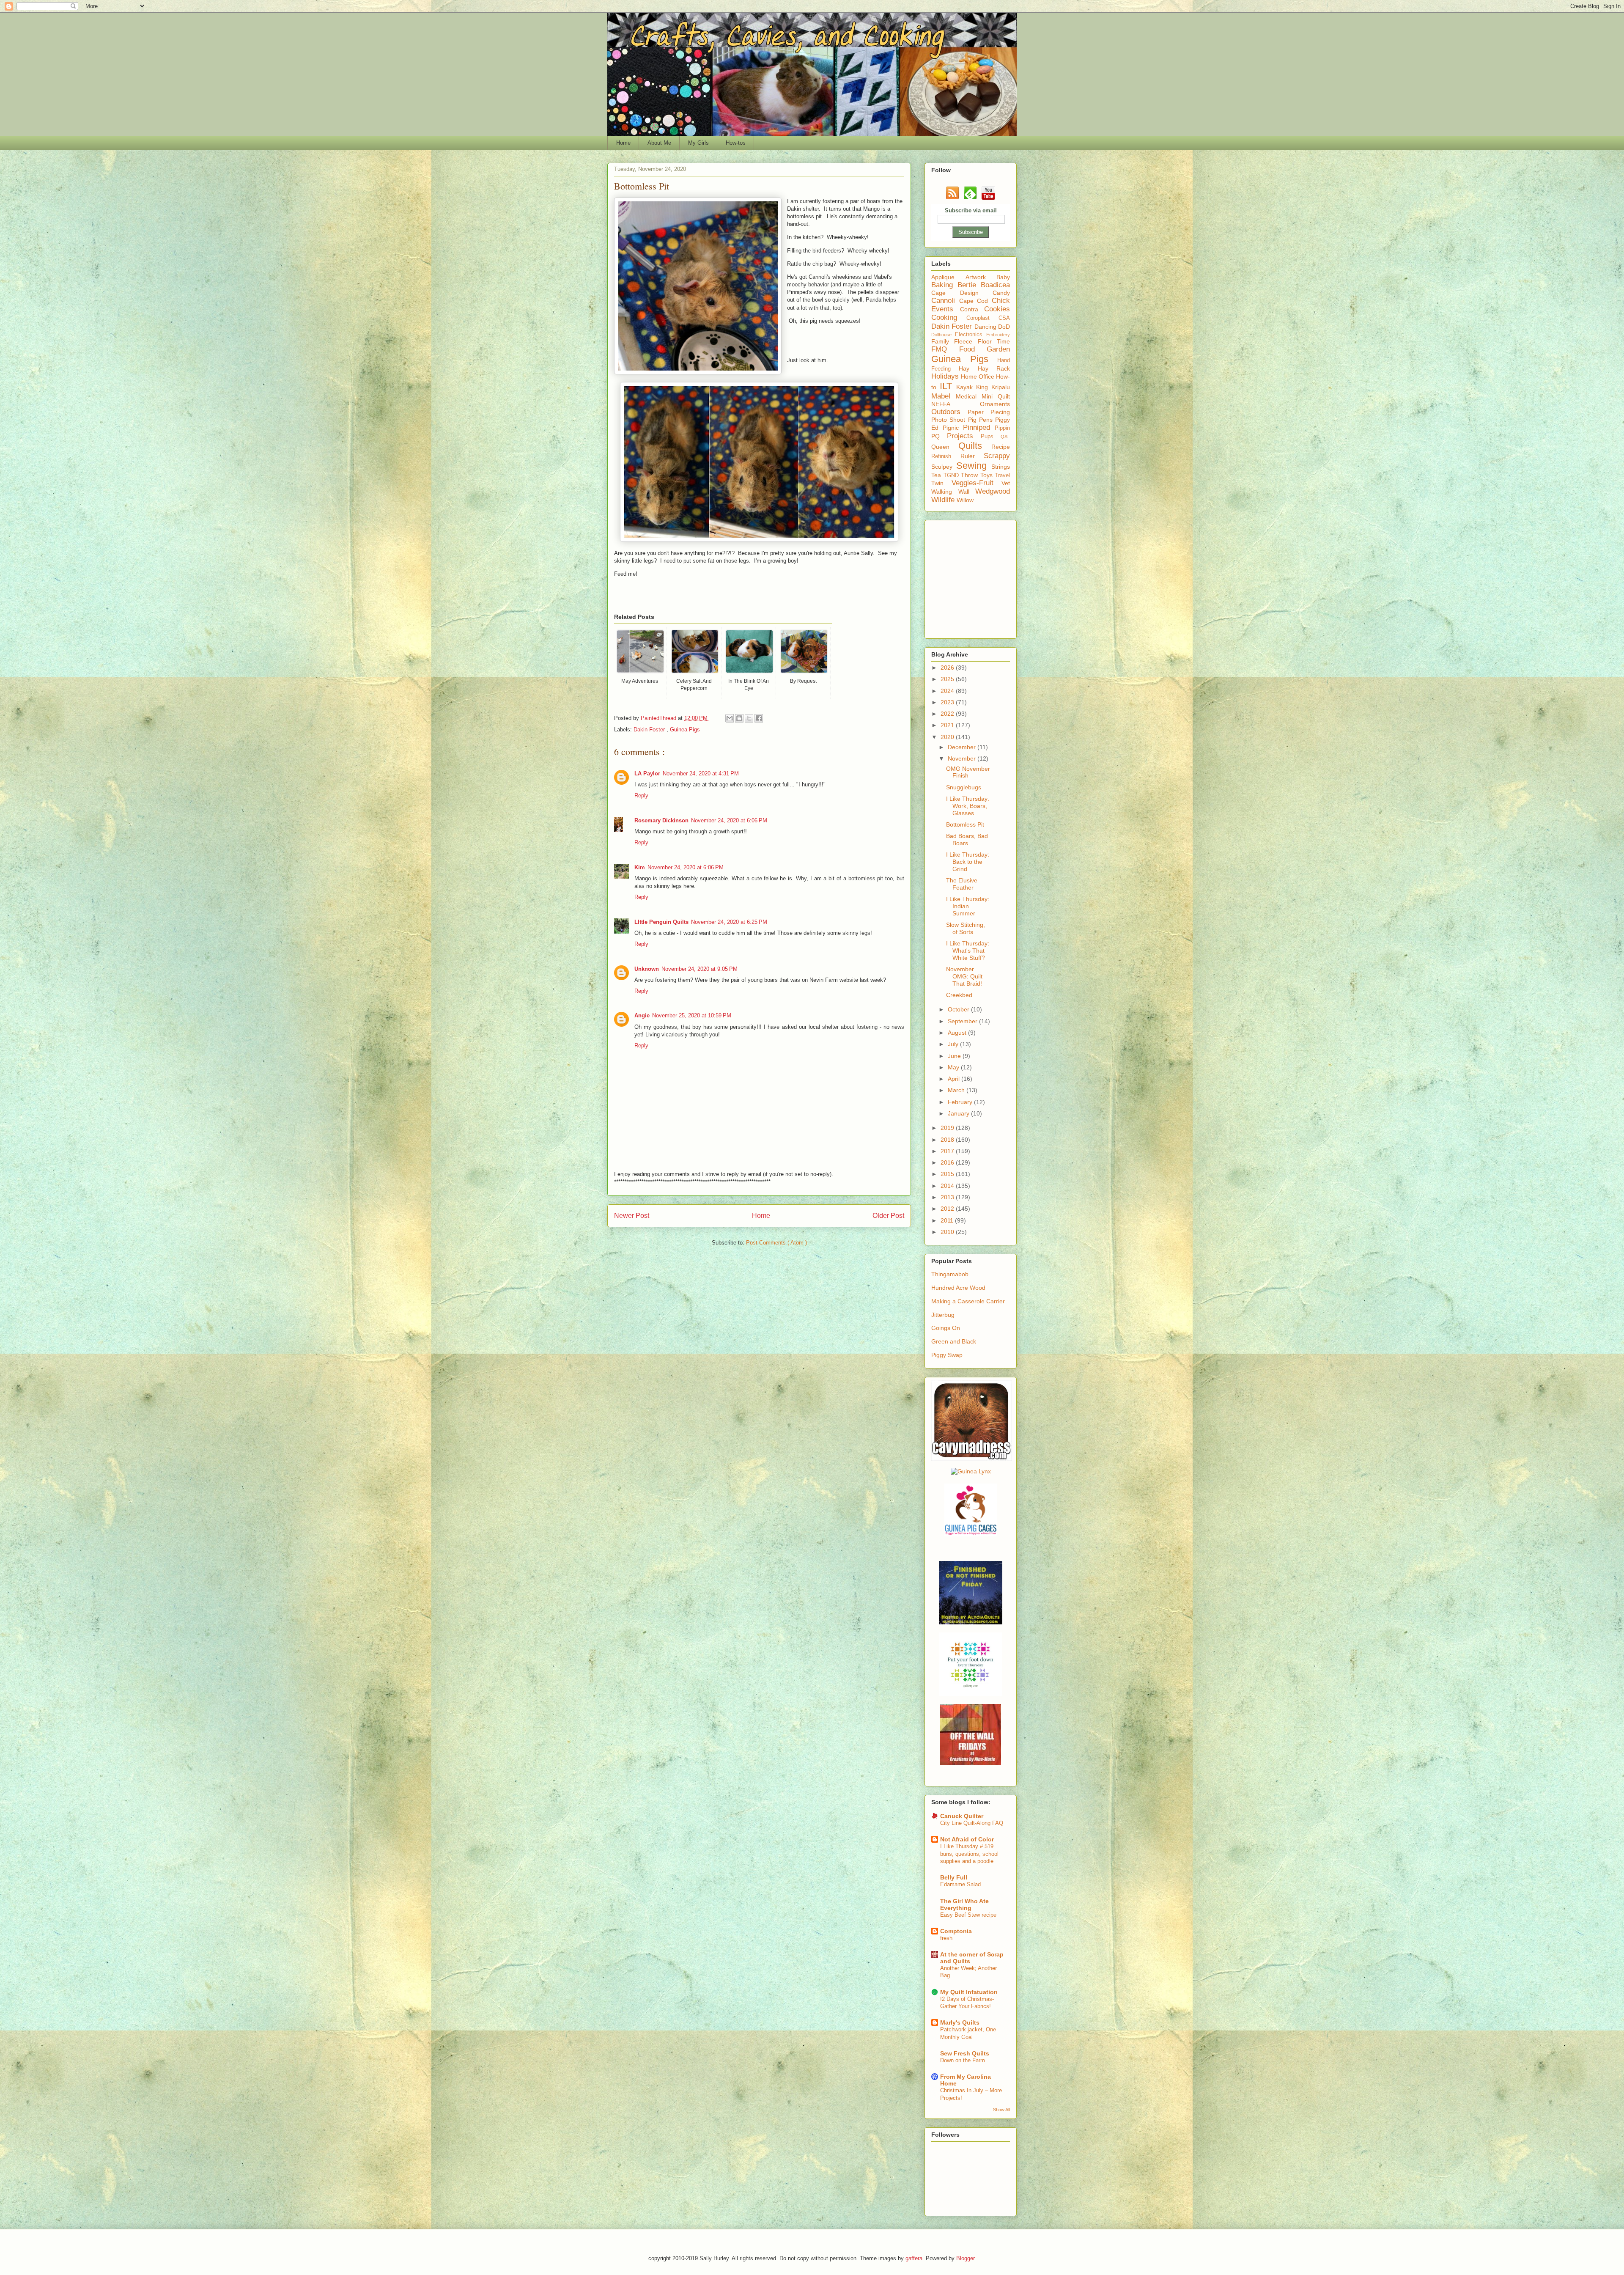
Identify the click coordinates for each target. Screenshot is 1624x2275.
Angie (642, 1015)
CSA (1004, 318)
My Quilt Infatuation (969, 1992)
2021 (948, 725)
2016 (948, 1162)
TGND (952, 475)
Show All (1001, 2110)
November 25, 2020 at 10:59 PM (692, 1015)
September (963, 1021)
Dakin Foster (650, 729)
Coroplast (982, 318)
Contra (972, 309)
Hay (968, 368)
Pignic (953, 428)
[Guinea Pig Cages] (971, 1534)
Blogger (965, 2258)
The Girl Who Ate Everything (964, 1904)
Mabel (944, 396)
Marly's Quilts (960, 2022)
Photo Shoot (950, 420)
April (955, 1079)
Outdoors (949, 412)
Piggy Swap (947, 1355)
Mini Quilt (996, 396)
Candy (1001, 293)
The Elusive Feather (962, 884)
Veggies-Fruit (977, 483)
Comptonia (956, 1931)
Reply (641, 795)
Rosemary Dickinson (661, 820)
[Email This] (730, 718)
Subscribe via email (971, 210)
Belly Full (954, 1877)
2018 (948, 1140)
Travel (1002, 475)
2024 (948, 691)
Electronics (971, 335)
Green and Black (954, 1341)
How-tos (736, 143)
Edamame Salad (960, 1884)
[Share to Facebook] (759, 718)
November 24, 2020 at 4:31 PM (701, 773)
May (954, 1067)
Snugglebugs (964, 787)
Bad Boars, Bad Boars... (967, 839)
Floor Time (994, 341)
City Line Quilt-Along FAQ (972, 1823)
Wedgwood (993, 491)
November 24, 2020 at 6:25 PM (729, 922)
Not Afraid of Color (967, 1839)
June (955, 1056)
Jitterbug (943, 1315)
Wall (967, 492)
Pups (991, 437)
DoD (1004, 327)
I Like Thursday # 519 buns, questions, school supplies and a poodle (969, 1854)
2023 (948, 702)
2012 (948, 1209)
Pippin (1002, 428)
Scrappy (997, 456)
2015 (948, 1174)
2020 (948, 737)
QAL (1005, 437)
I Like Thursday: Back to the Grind (968, 862)
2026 (948, 668)
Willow (965, 500)
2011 (948, 1220)
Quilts (975, 446)
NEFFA (956, 404)
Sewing (974, 466)
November (963, 758)
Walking (945, 492)
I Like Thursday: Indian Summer (968, 906)
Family (943, 341)
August (958, 1033)
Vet (1006, 483)
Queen (945, 447)
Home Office (978, 376)
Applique (948, 277)
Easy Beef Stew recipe (968, 1915)
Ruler (972, 456)
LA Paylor (647, 773)
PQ (939, 436)
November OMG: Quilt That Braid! (964, 976)
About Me (659, 143)
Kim (640, 867)
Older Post (888, 1216)
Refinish (946, 456)
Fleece (966, 341)
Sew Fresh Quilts (965, 2053)
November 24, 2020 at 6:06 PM (729, 820)
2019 (948, 1128)
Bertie (969, 285)
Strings (1001, 467)
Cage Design (962, 293)
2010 (948, 1232)
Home (623, 143)
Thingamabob (950, 1274)
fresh (946, 1938)
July (954, 1044)
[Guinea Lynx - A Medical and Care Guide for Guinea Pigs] (971, 1471)
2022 (948, 714)
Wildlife (944, 500)
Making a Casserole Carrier (968, 1301)
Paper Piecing (989, 412)
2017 (948, 1151)
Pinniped (979, 427)
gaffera (914, 2258)
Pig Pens (982, 420)
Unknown (647, 969)
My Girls (698, 143)
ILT (948, 386)
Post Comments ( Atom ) (776, 1243)
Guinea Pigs (685, 729)
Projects (964, 436)
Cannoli (945, 301)
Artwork (981, 277)
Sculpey (944, 467)
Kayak (966, 387)
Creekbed (959, 995)
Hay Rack (994, 368)
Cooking (949, 317)
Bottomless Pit (965, 824)
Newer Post (632, 1216)
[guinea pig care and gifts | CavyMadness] (971, 1459)
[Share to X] (749, 718)
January (959, 1113)
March (957, 1090)
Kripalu (1001, 387)
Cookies (997, 309)
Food (973, 349)
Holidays (946, 376)
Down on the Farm (963, 2060)
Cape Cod (975, 301)
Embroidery (998, 335)
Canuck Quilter (962, 1816)
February (961, 1102)
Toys (988, 475)
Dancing (986, 327)
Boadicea (995, 285)
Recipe (1001, 447)
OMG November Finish (968, 772)
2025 (948, 679)
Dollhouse (943, 335)
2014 (948, 1186)
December (963, 747)
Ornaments (995, 404)
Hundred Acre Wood (958, 1288)
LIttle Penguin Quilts (661, 922)
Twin (941, 483)
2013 (948, 1197)
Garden (998, 349)
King (984, 387)
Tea (937, 475)
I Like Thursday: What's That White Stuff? (968, 951)
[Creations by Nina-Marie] (971, 1763)
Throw (971, 475)
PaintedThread (659, 718)
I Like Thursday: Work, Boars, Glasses (968, 806)
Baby (1003, 277)
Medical (969, 396)
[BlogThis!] (739, 718)
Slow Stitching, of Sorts (966, 928)
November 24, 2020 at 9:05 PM (700, 969)
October (959, 1009)
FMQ (945, 349)
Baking (944, 285)
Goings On (946, 1328)
